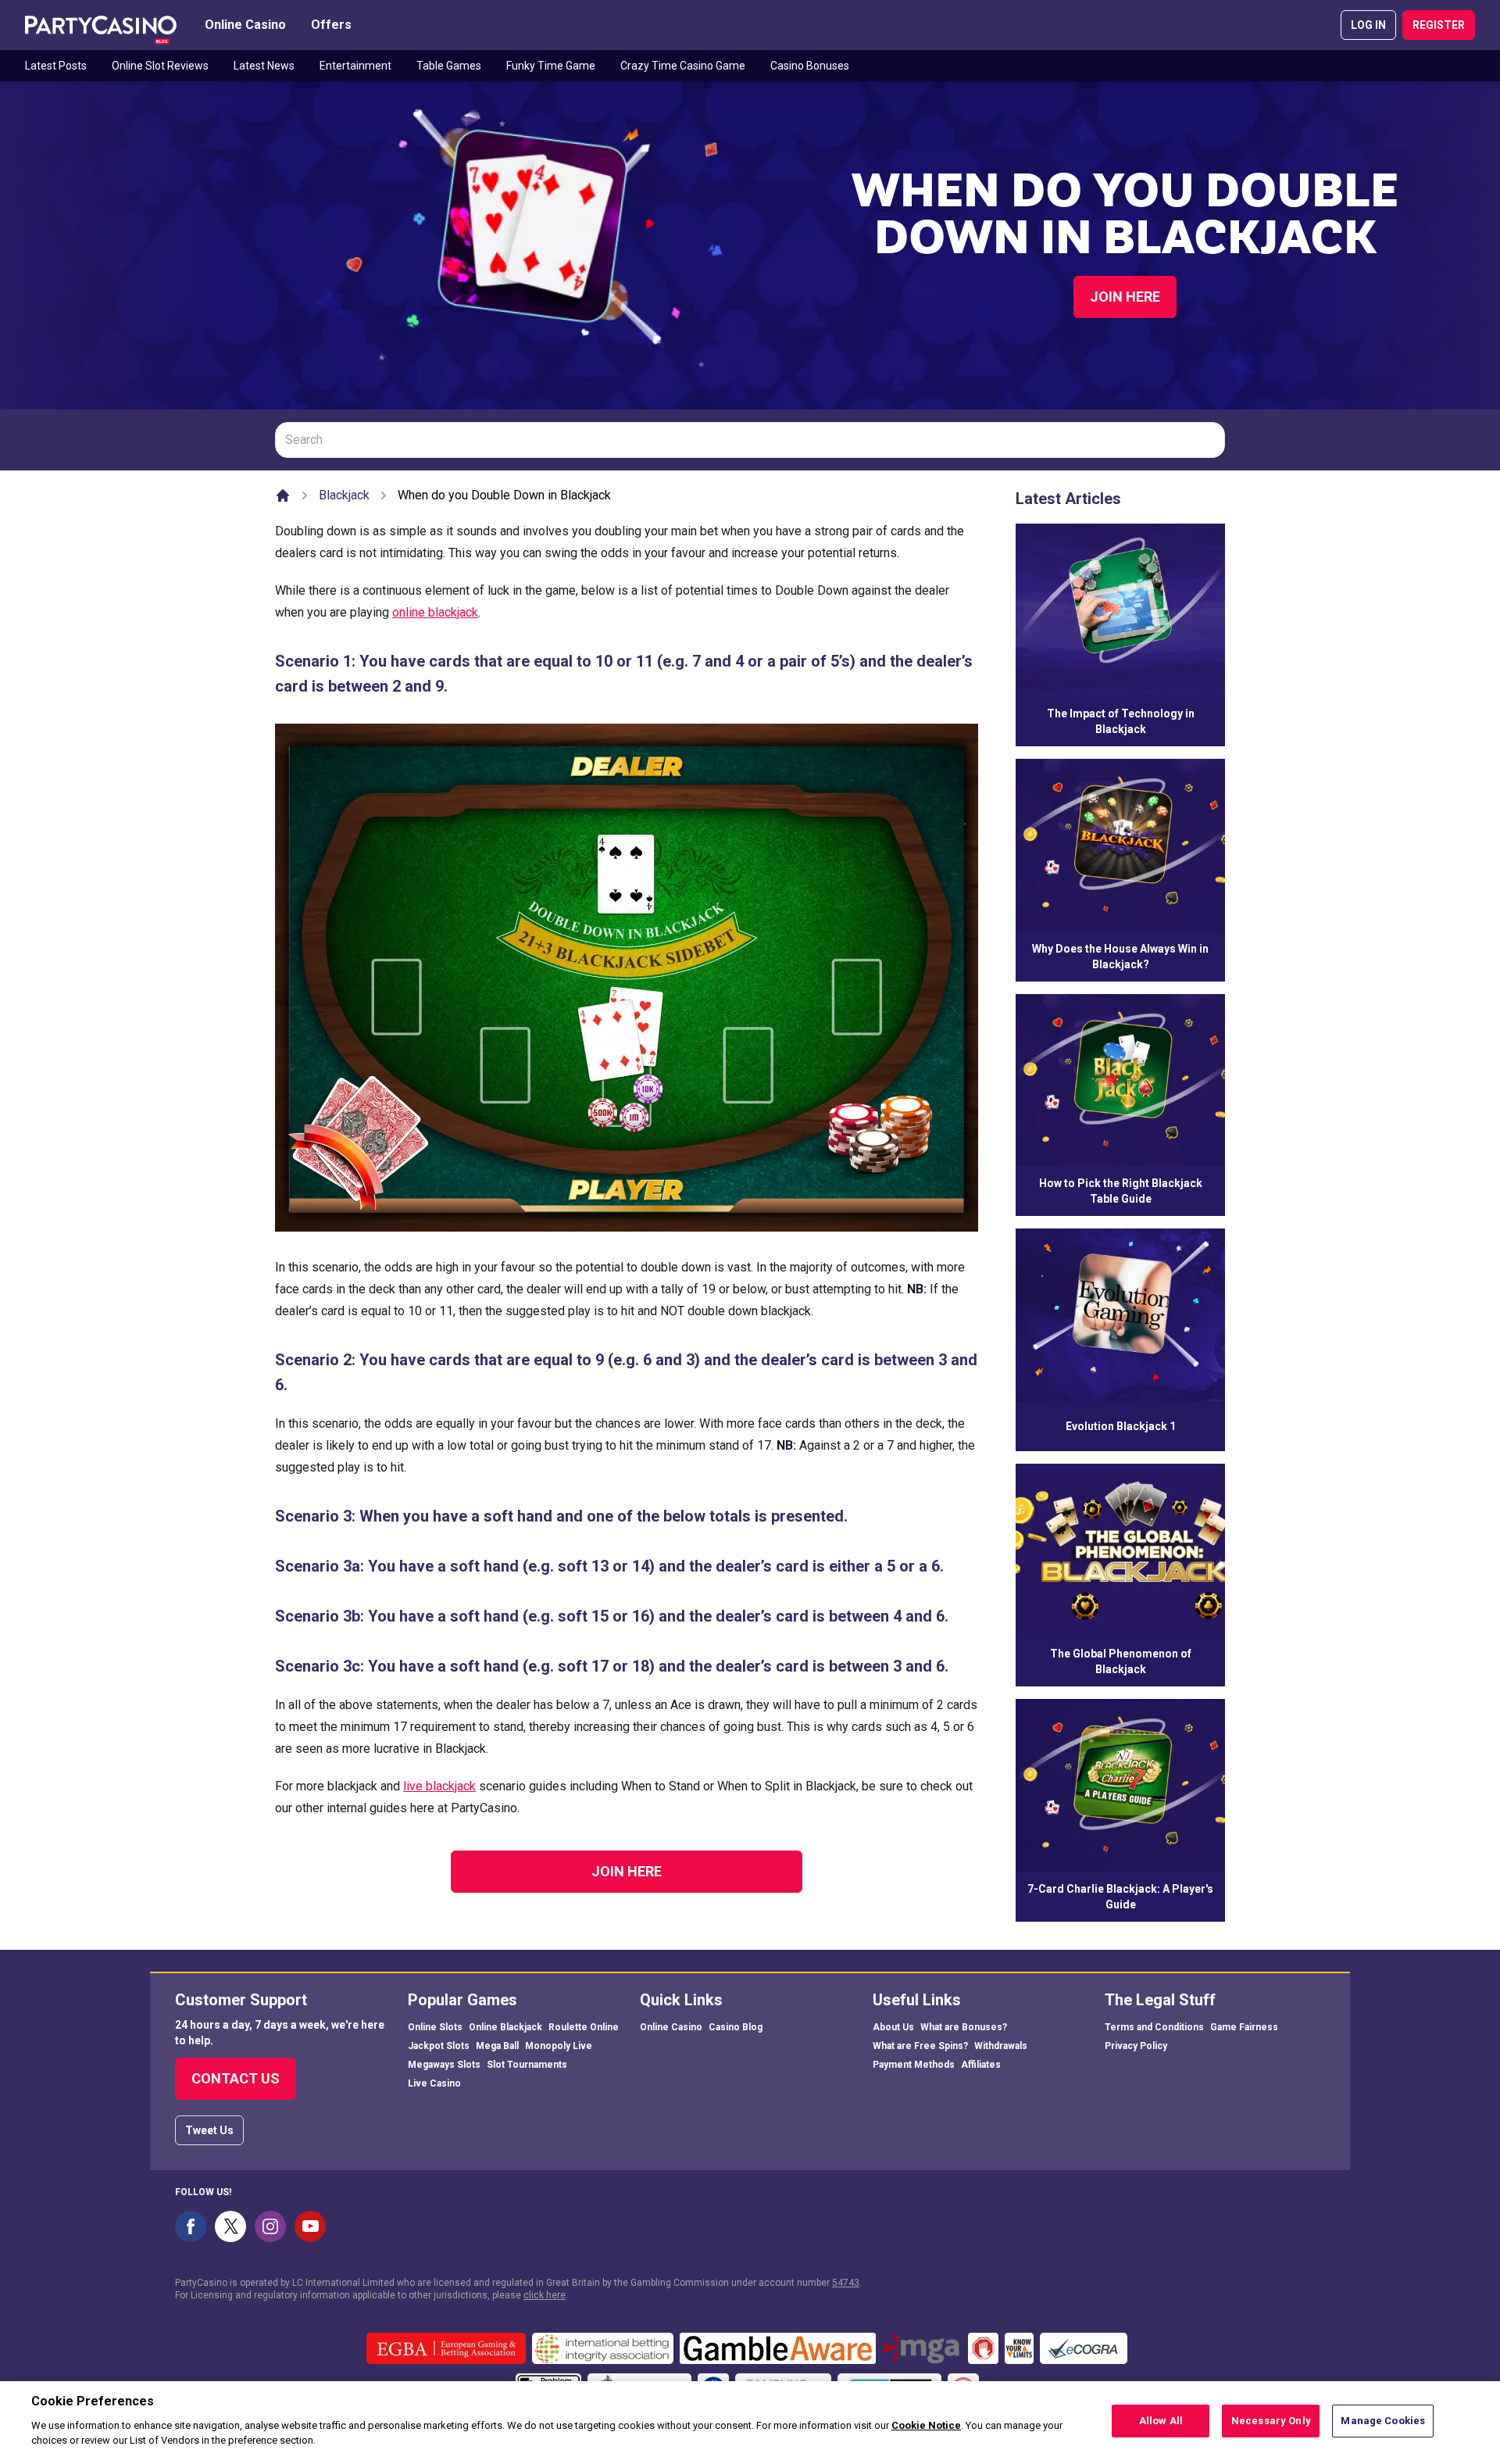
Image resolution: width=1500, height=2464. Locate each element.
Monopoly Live (559, 2046)
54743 (846, 2283)
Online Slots (435, 2027)
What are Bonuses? (964, 2027)
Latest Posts (56, 66)
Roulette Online (584, 2027)
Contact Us (236, 2078)
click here (545, 2295)
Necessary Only (1271, 2421)
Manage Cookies (1383, 2421)
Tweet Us (209, 2130)
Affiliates (981, 2065)
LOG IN (1368, 25)
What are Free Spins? (920, 2046)
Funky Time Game (551, 66)
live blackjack (439, 1786)
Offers (331, 25)
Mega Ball (497, 2046)
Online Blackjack (505, 2027)
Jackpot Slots (439, 2046)
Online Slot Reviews (160, 66)
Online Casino (245, 25)
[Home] (283, 495)
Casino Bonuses (810, 66)
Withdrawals (1001, 2046)
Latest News (264, 66)
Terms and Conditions (1154, 2027)
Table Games (449, 66)
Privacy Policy (1136, 2046)
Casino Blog (736, 2027)
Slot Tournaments (527, 2065)
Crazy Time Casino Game (683, 66)
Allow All (1161, 2421)
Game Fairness (1244, 2027)
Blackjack (344, 495)
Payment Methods (914, 2065)
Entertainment (355, 66)
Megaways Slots (444, 2065)
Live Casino (434, 2083)
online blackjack (435, 612)
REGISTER (1439, 25)
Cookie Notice (926, 2425)
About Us (893, 2027)
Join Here (1125, 297)
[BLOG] (101, 25)
